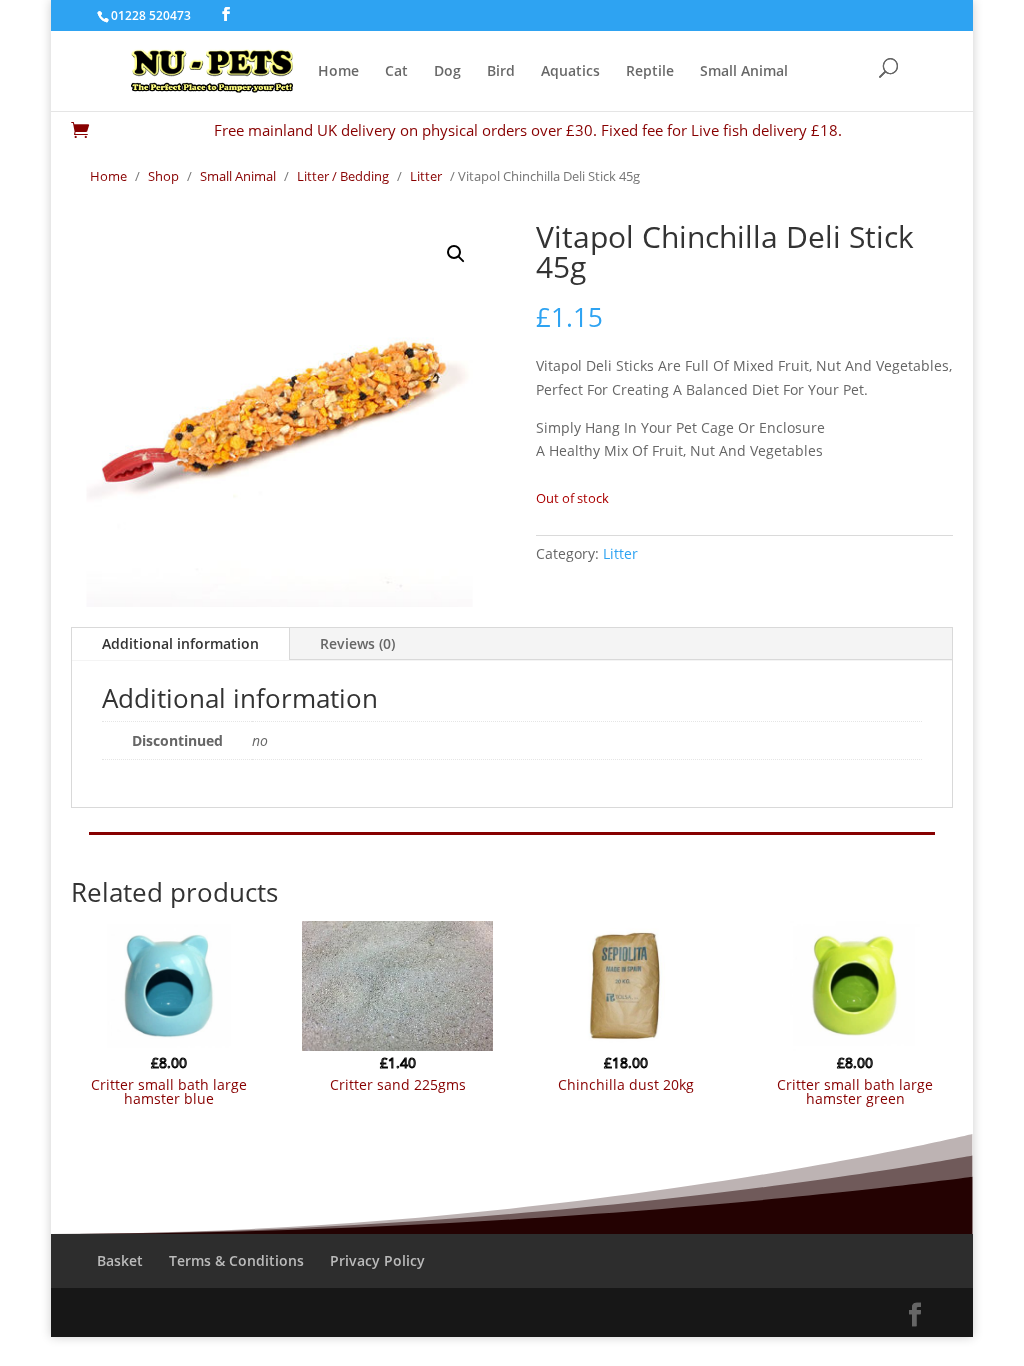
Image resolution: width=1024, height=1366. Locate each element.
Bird (501, 72)
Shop (163, 176)
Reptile (650, 72)
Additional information (180, 643)
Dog (447, 72)
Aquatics (570, 72)
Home (338, 72)
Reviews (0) (357, 643)
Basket (120, 1260)
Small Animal (744, 72)
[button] (456, 254)
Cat (396, 72)
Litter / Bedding (343, 176)
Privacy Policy (377, 1260)
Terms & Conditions (236, 1260)
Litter (426, 176)
